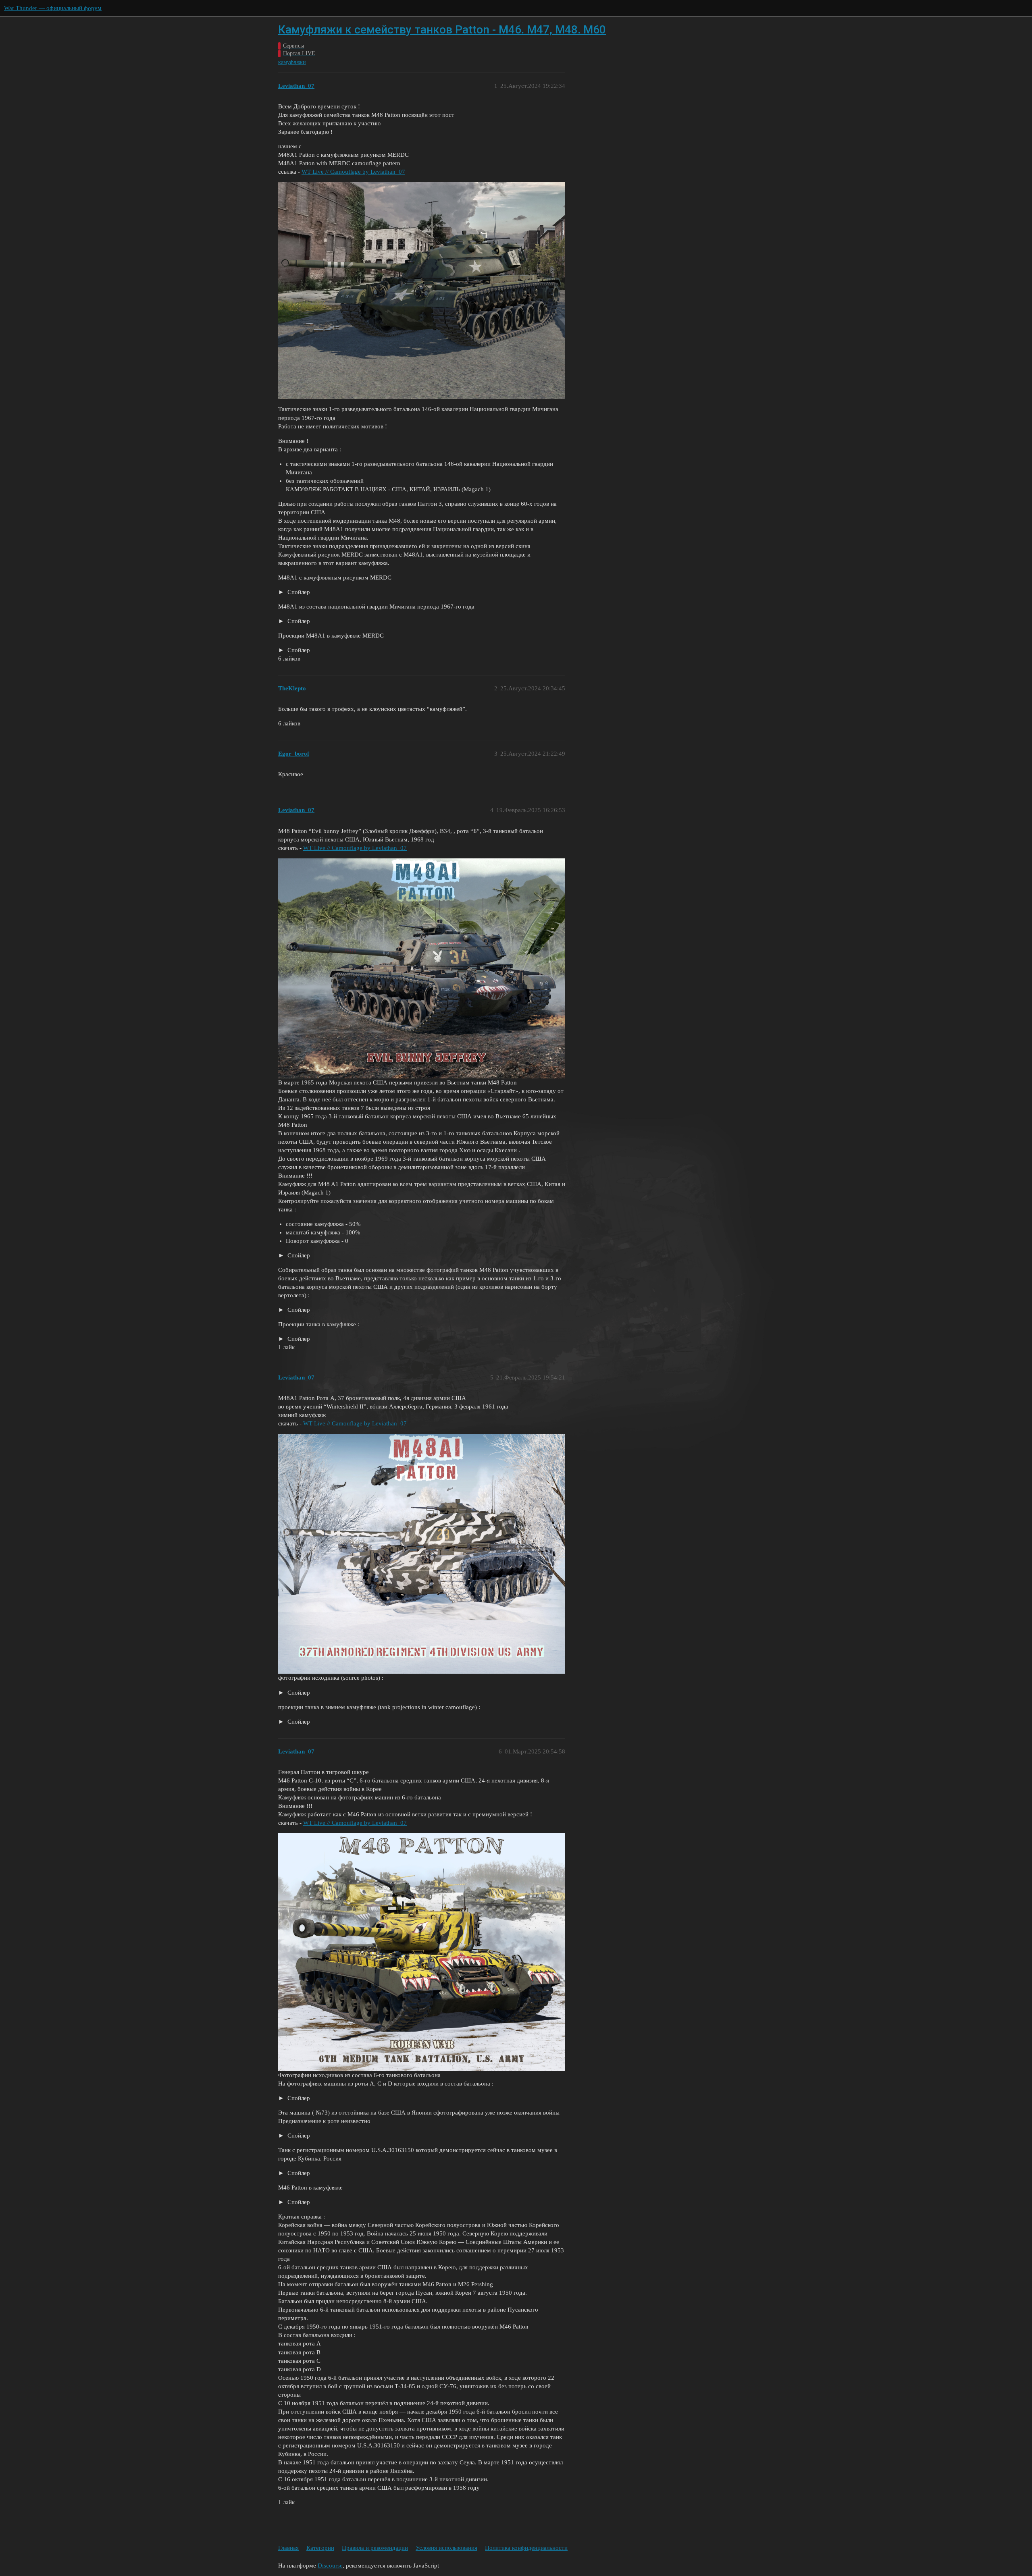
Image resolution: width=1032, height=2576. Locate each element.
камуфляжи (292, 62)
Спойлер (298, 592)
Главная (288, 2548)
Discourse (330, 2566)
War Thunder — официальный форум (53, 8)
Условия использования (446, 2548)
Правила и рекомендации (375, 2548)
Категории (320, 2548)
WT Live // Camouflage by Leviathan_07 (353, 172)
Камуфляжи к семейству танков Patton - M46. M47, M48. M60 (442, 30)
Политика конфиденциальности (526, 2548)
